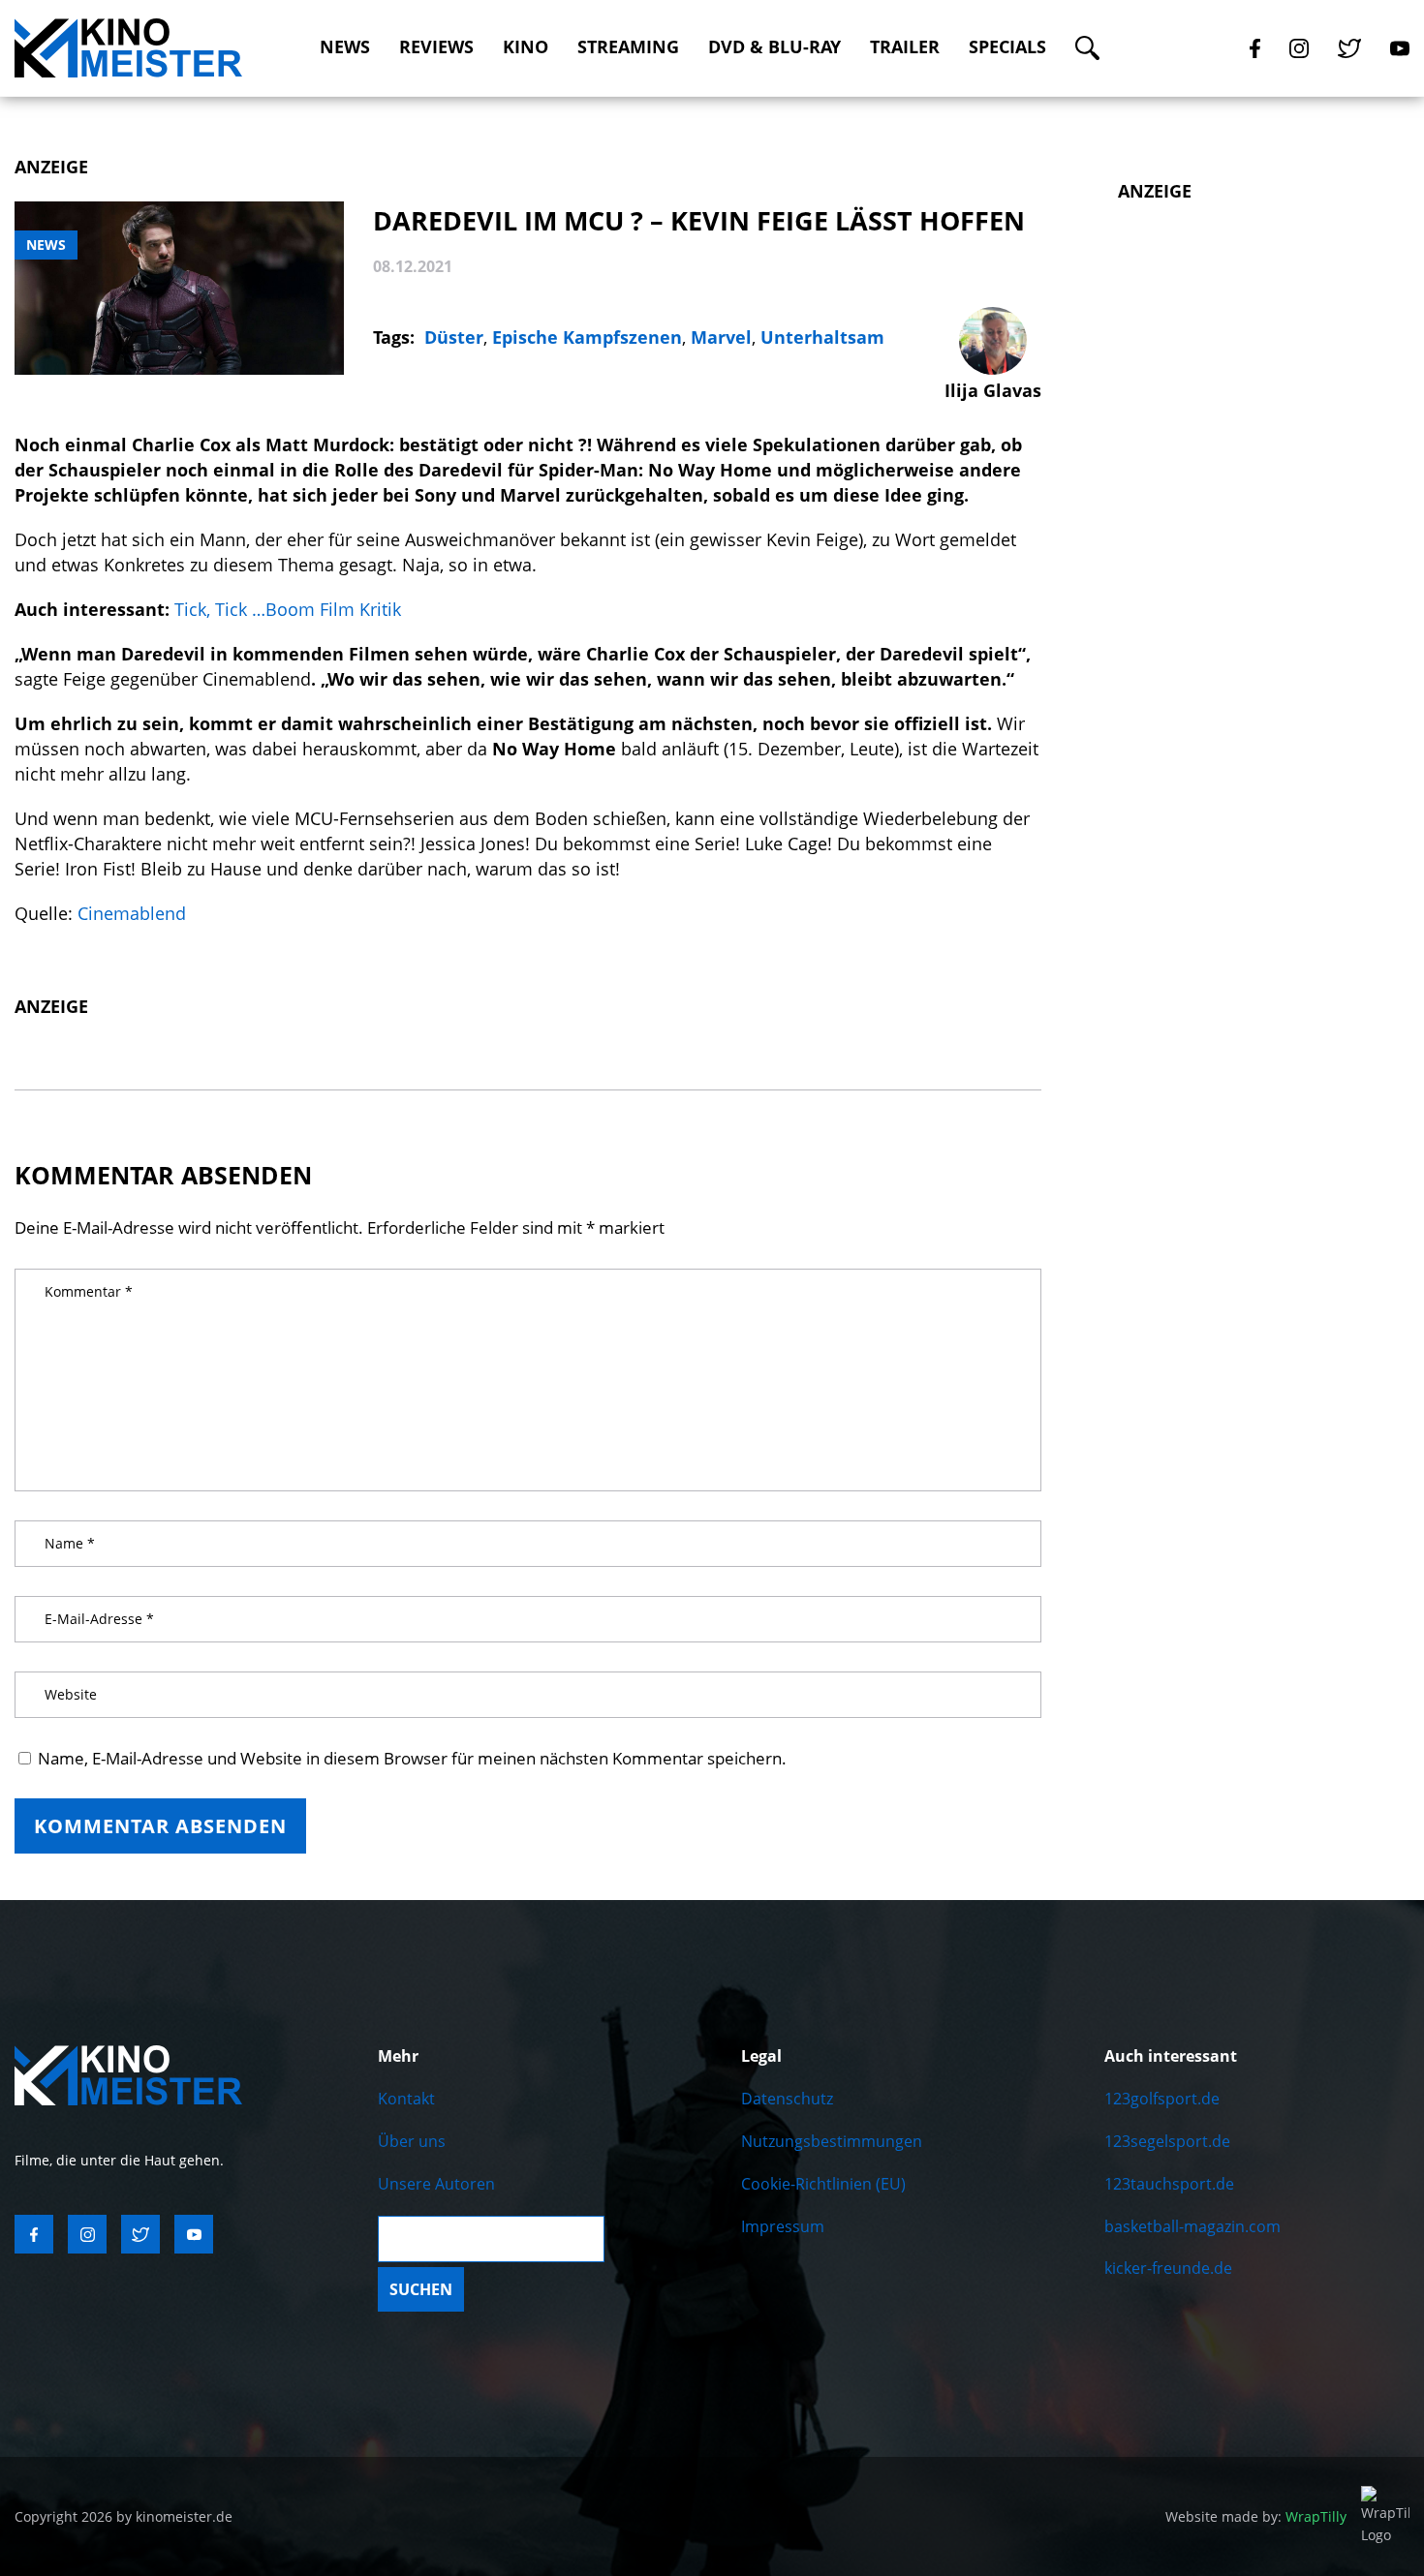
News (345, 47)
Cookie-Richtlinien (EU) (823, 2184)
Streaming (628, 47)
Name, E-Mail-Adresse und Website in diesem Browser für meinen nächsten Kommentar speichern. (412, 1758)
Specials (1007, 47)
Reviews (436, 47)
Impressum (783, 2226)
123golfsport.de (1162, 2099)
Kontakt (406, 2099)
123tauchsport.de (1169, 2184)
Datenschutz (787, 2099)
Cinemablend (132, 913)
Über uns (412, 2141)
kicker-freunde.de (1168, 2268)
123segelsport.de (1167, 2141)
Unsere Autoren (436, 2184)
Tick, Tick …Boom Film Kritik (288, 609)
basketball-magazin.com (1192, 2226)
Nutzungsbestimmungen (832, 2141)
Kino (526, 47)
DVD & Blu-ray (774, 47)
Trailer (905, 47)
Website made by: (1256, 2516)
